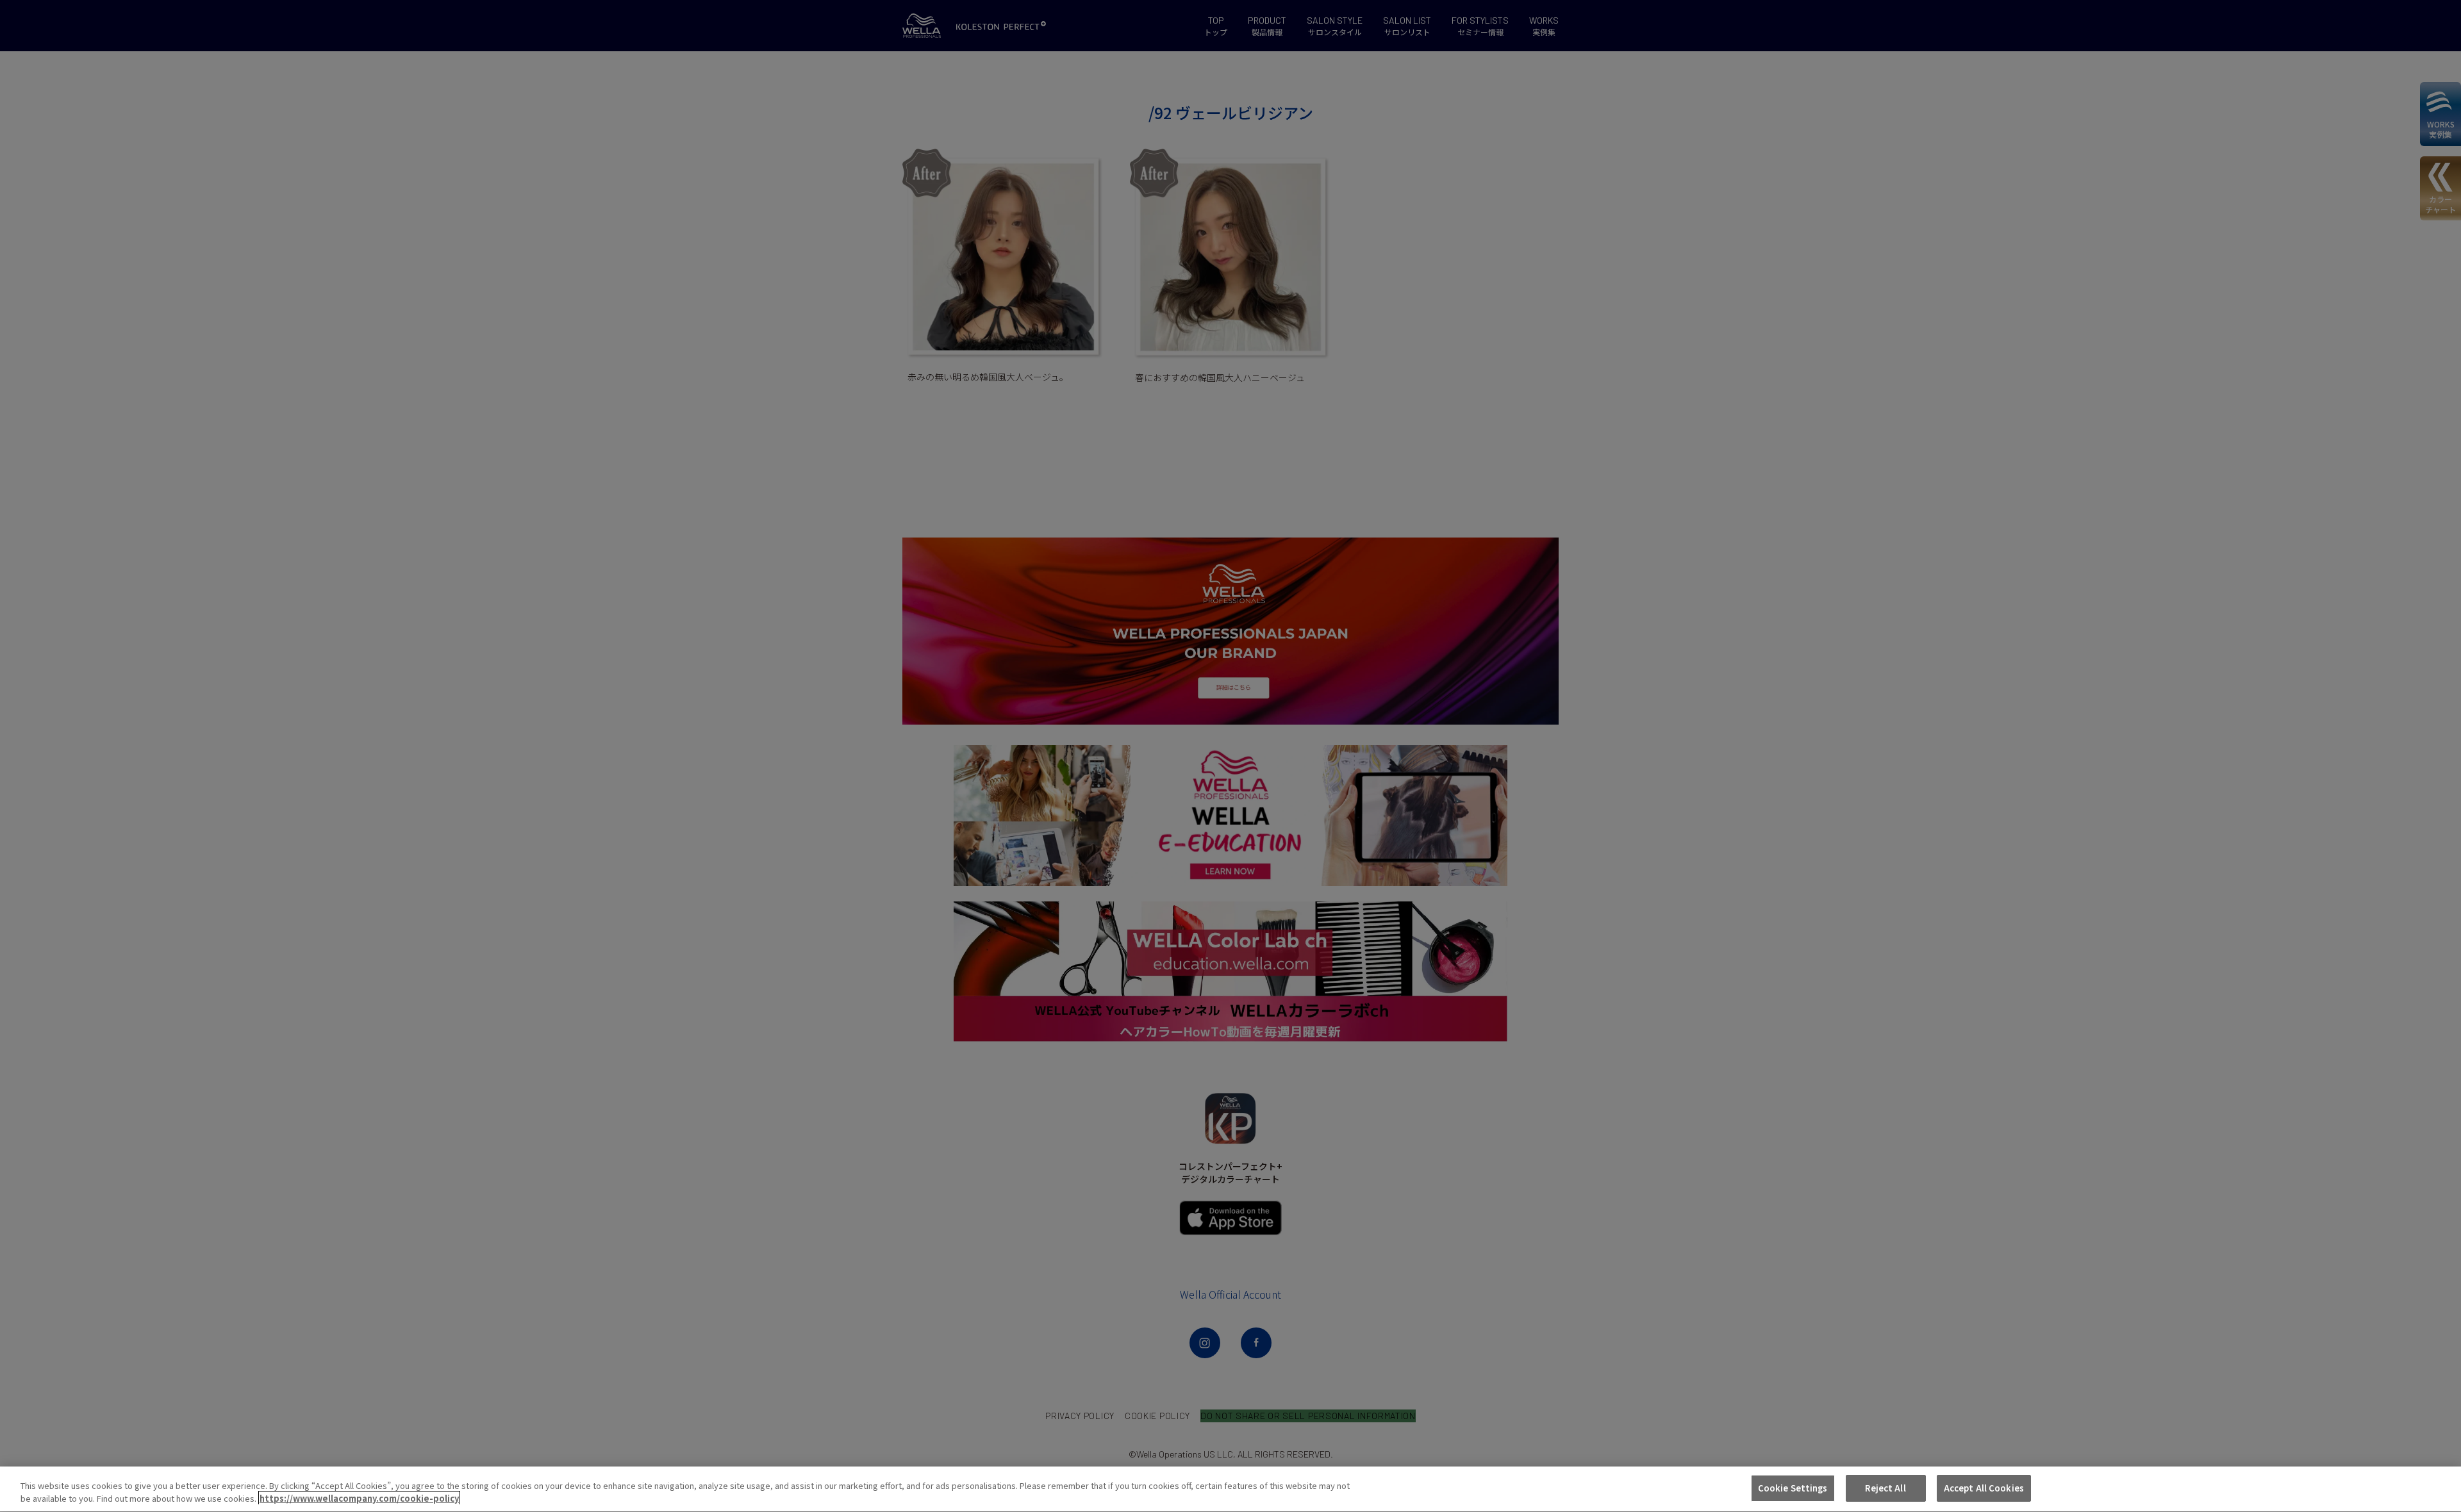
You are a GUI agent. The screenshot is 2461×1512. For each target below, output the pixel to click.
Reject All (1885, 1488)
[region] (1230, 1489)
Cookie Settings (1793, 1488)
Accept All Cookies (1984, 1488)
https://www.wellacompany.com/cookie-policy (359, 1498)
